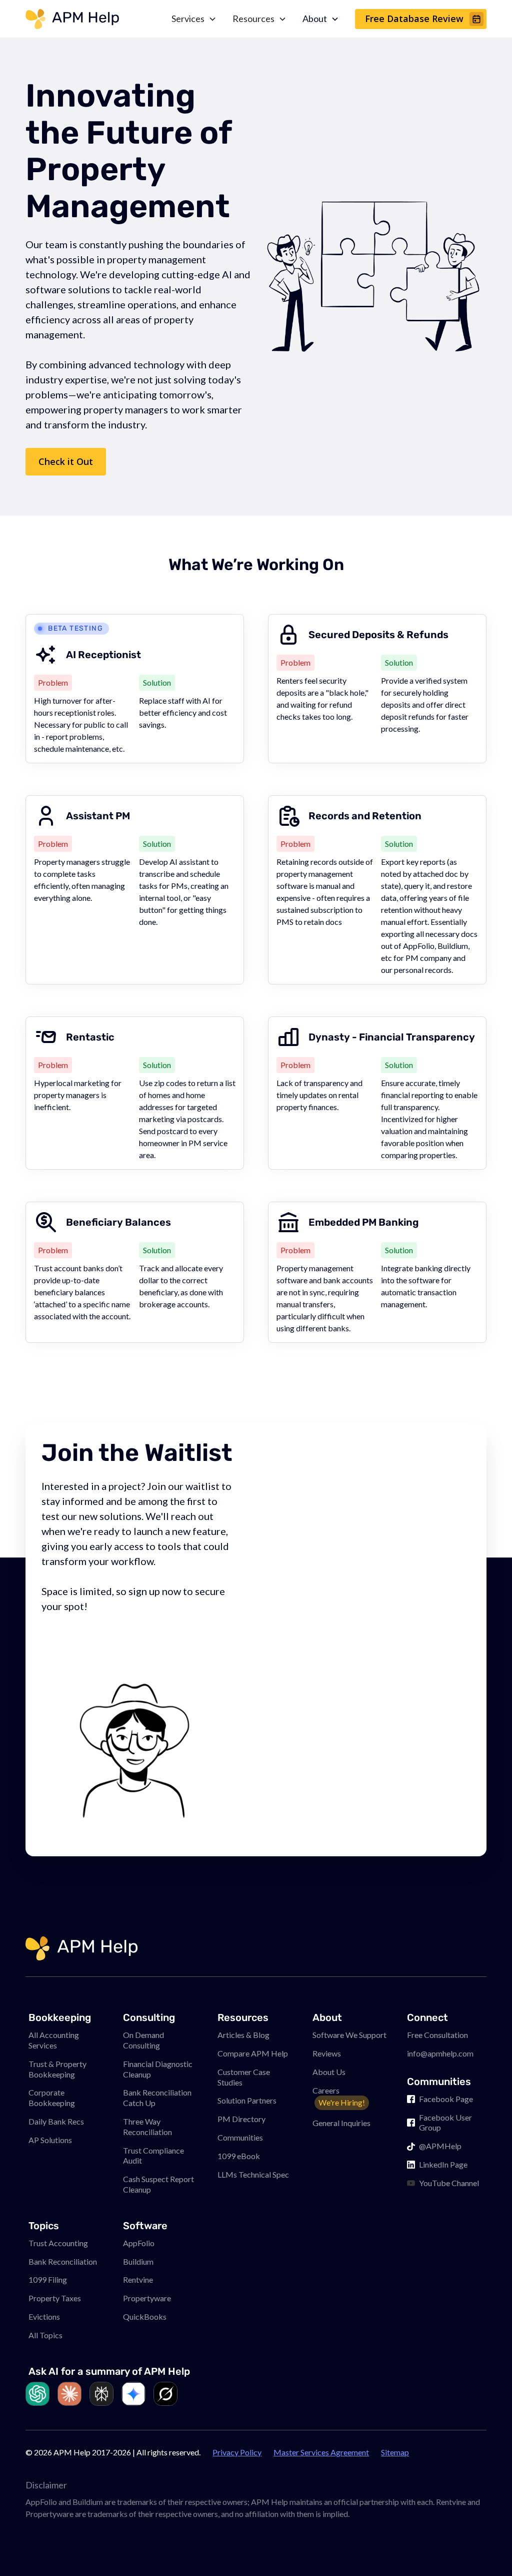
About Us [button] (329, 2072)
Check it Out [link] (66, 461)
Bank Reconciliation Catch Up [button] (157, 2098)
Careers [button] (339, 2097)
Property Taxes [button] (55, 2298)
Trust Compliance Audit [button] (153, 2156)
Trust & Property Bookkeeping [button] (57, 2069)
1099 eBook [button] (239, 2156)
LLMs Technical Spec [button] (253, 2174)
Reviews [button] (327, 2053)
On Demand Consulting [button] (143, 2040)
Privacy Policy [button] (237, 2452)
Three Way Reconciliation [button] (147, 2127)
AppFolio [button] (139, 2243)
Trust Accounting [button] (58, 2243)
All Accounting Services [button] (54, 2040)
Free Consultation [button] (437, 2035)
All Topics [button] (45, 2335)
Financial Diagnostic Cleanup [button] (158, 2069)
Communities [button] (240, 2137)
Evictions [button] (44, 2316)
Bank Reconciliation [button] (63, 2261)
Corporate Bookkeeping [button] (52, 2098)
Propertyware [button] (147, 2298)
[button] (484, 2548)
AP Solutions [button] (50, 2140)
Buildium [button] (138, 2261)
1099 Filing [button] (48, 2279)
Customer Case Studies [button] (244, 2077)
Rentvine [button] (138, 2279)
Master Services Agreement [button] (321, 2452)
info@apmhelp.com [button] (440, 2053)
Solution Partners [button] (247, 2100)
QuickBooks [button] (145, 2316)
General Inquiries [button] (341, 2123)
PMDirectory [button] (241, 2119)
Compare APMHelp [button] (253, 2053)
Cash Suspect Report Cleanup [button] (158, 2184)
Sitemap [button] (395, 2452)
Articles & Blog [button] (243, 2035)
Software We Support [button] (349, 2035)
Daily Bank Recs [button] (56, 2121)
